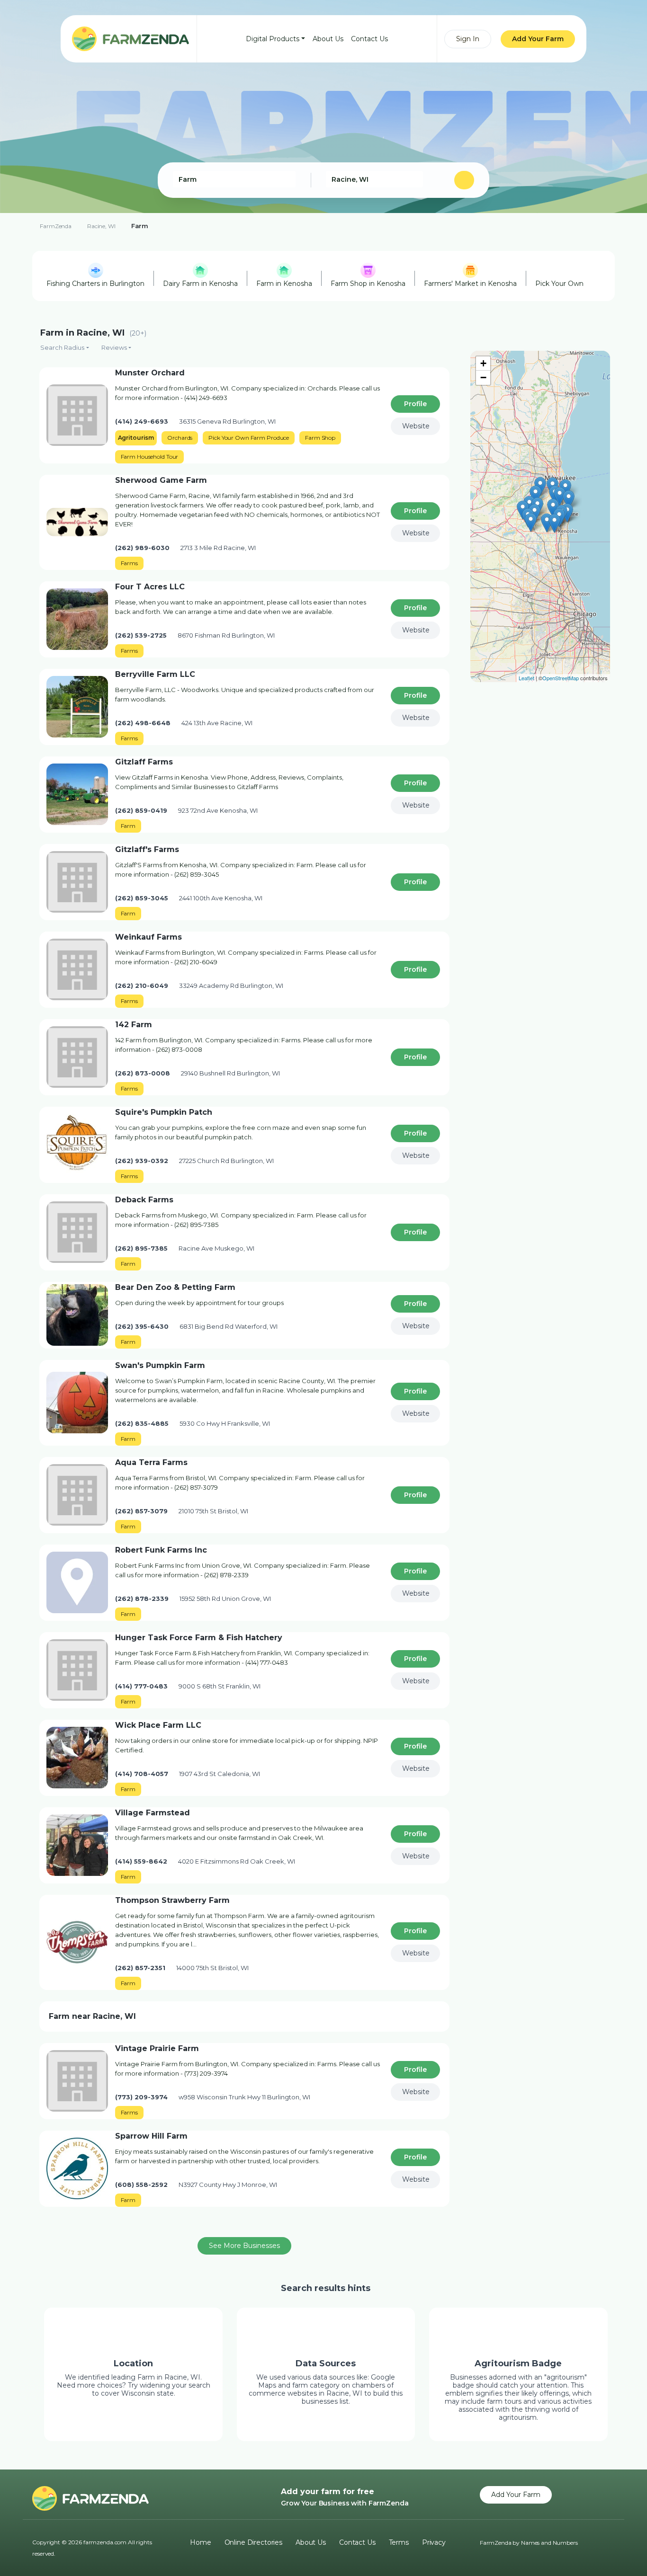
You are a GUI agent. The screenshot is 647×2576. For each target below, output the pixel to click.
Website (416, 426)
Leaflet (526, 678)
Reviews (114, 347)
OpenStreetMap (561, 678)
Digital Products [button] (273, 39)
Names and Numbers (549, 2543)
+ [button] (483, 363)
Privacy (434, 2542)
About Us (328, 39)
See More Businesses (244, 2246)
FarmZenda (56, 226)
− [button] (483, 378)
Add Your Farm (538, 39)
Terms (399, 2542)
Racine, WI (101, 226)
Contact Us (369, 39)
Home (200, 2542)
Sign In (468, 39)
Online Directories (253, 2542)
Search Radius (62, 347)
